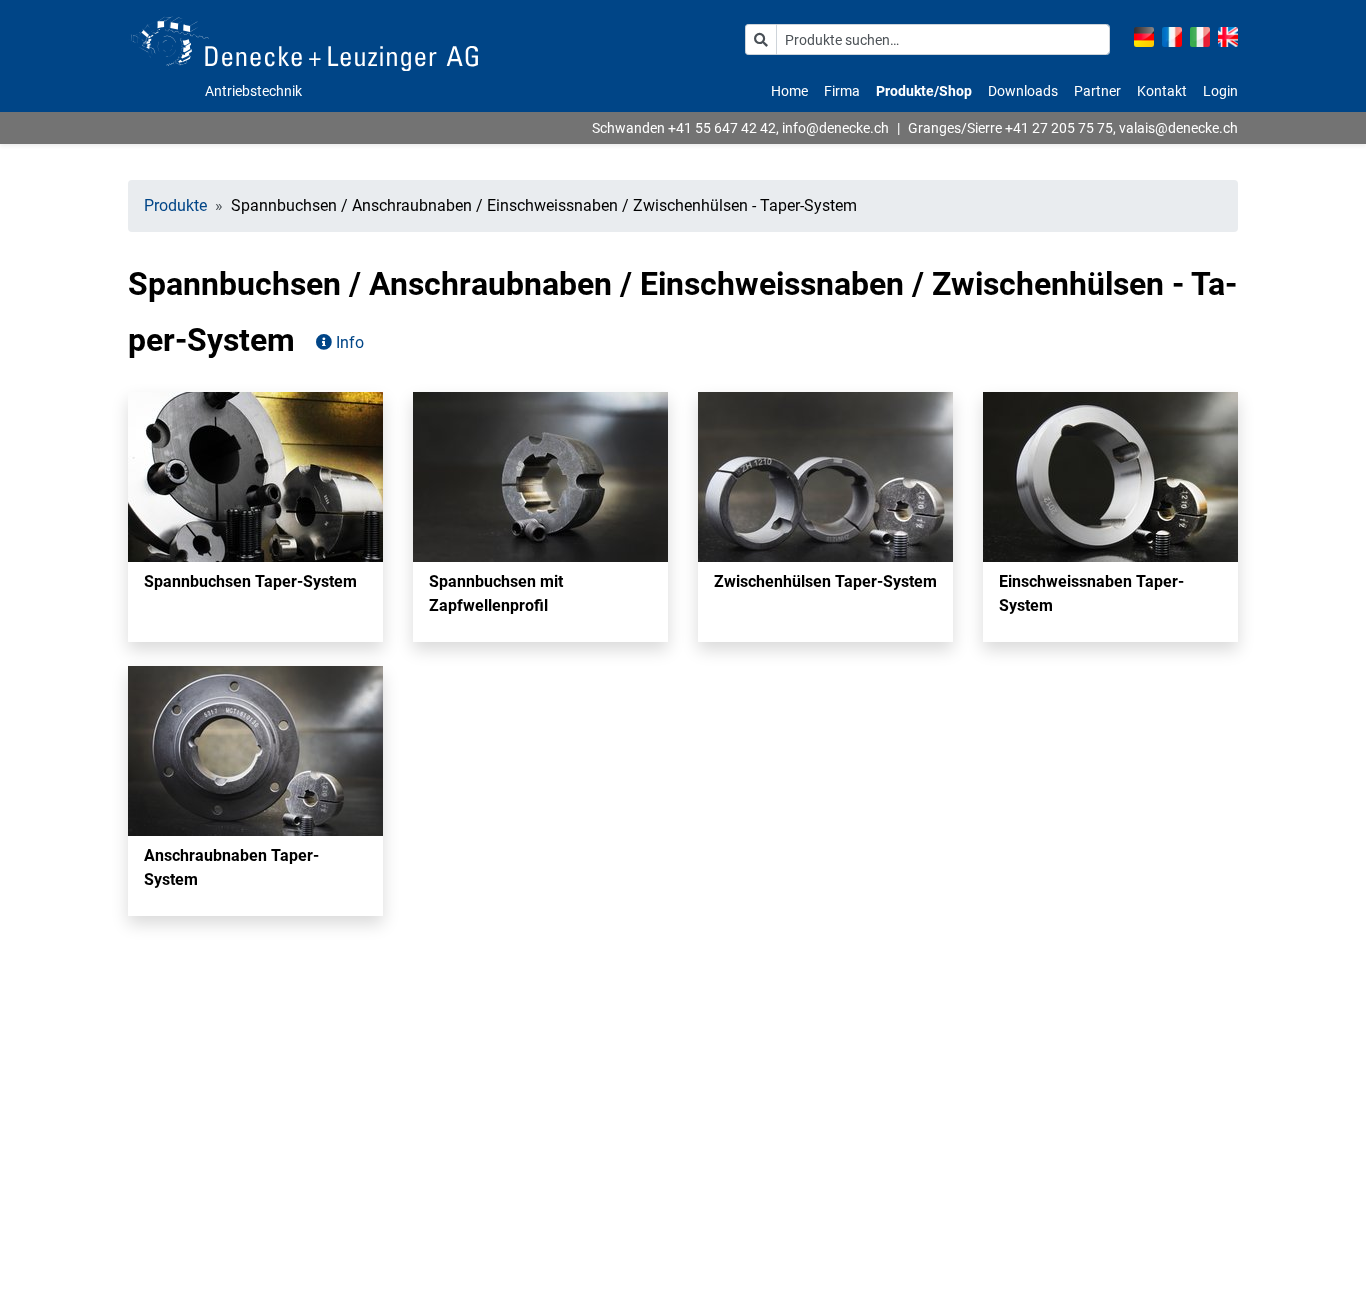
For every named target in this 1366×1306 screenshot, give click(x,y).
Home (789, 91)
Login (1220, 91)
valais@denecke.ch (1178, 128)
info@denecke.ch (835, 128)
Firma (842, 91)
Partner (1097, 91)
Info (348, 342)
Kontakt (1162, 91)
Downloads (1023, 91)
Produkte (175, 205)
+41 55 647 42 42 (722, 128)
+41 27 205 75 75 (1059, 128)
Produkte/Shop (924, 91)
